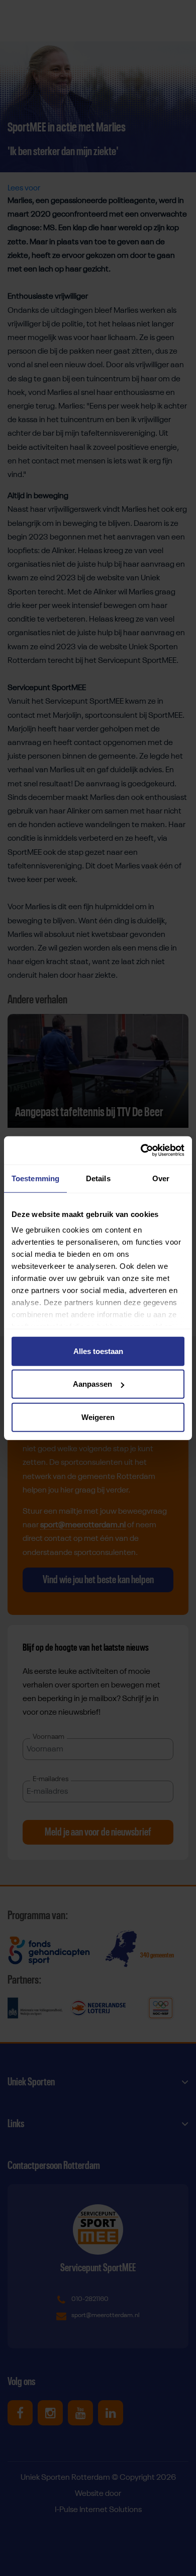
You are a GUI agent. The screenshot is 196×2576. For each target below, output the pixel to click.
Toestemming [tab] (35, 1178)
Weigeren (98, 1417)
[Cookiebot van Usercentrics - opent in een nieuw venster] (141, 1150)
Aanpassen (92, 1384)
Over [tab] (161, 1178)
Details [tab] (98, 1178)
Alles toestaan (98, 1351)
